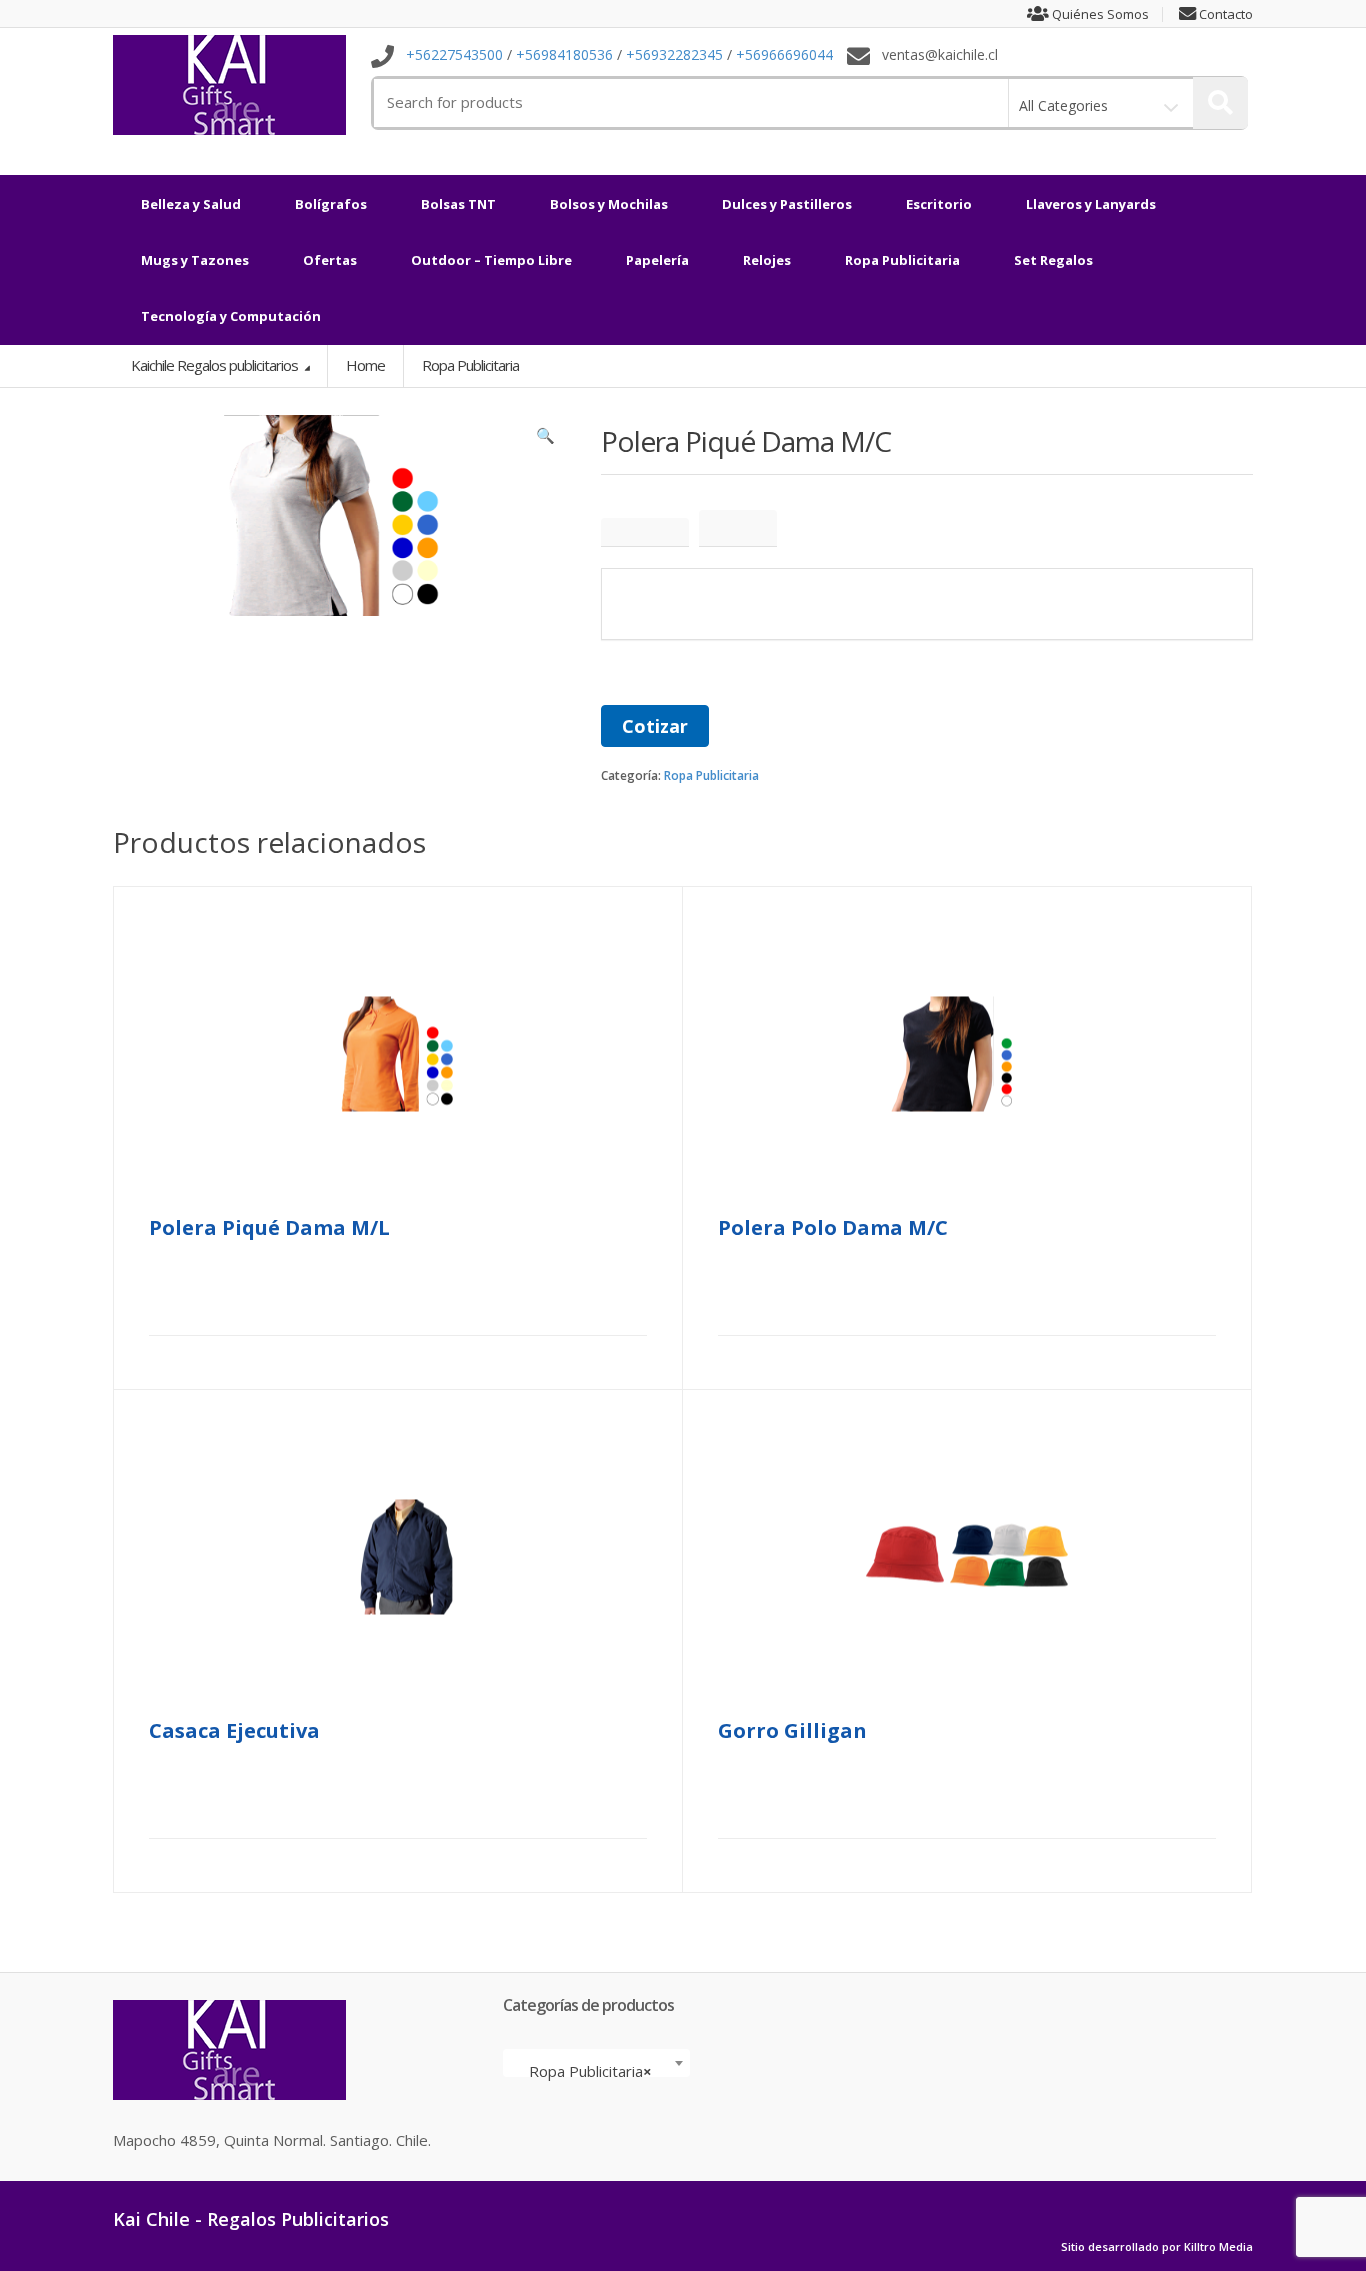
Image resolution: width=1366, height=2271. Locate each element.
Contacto (1224, 14)
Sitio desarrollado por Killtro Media (1157, 2247)
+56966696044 (784, 55)
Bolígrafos (331, 204)
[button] (546, 440)
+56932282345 (674, 55)
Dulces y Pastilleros (787, 204)
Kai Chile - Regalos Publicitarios (251, 2219)
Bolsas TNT (458, 204)
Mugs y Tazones (195, 260)
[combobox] (596, 2063)
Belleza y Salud (191, 204)
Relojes (767, 260)
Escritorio (939, 204)
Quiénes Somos (1099, 14)
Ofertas (330, 260)
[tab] (645, 532)
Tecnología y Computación (231, 316)
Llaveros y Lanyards (1091, 204)
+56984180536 (564, 55)
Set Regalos (1053, 260)
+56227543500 (454, 55)
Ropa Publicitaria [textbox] (590, 2071)
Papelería (657, 260)
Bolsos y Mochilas (609, 204)
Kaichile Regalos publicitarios (216, 365)
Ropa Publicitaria (902, 260)
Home (365, 365)
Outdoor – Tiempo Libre (491, 260)
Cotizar (655, 726)
